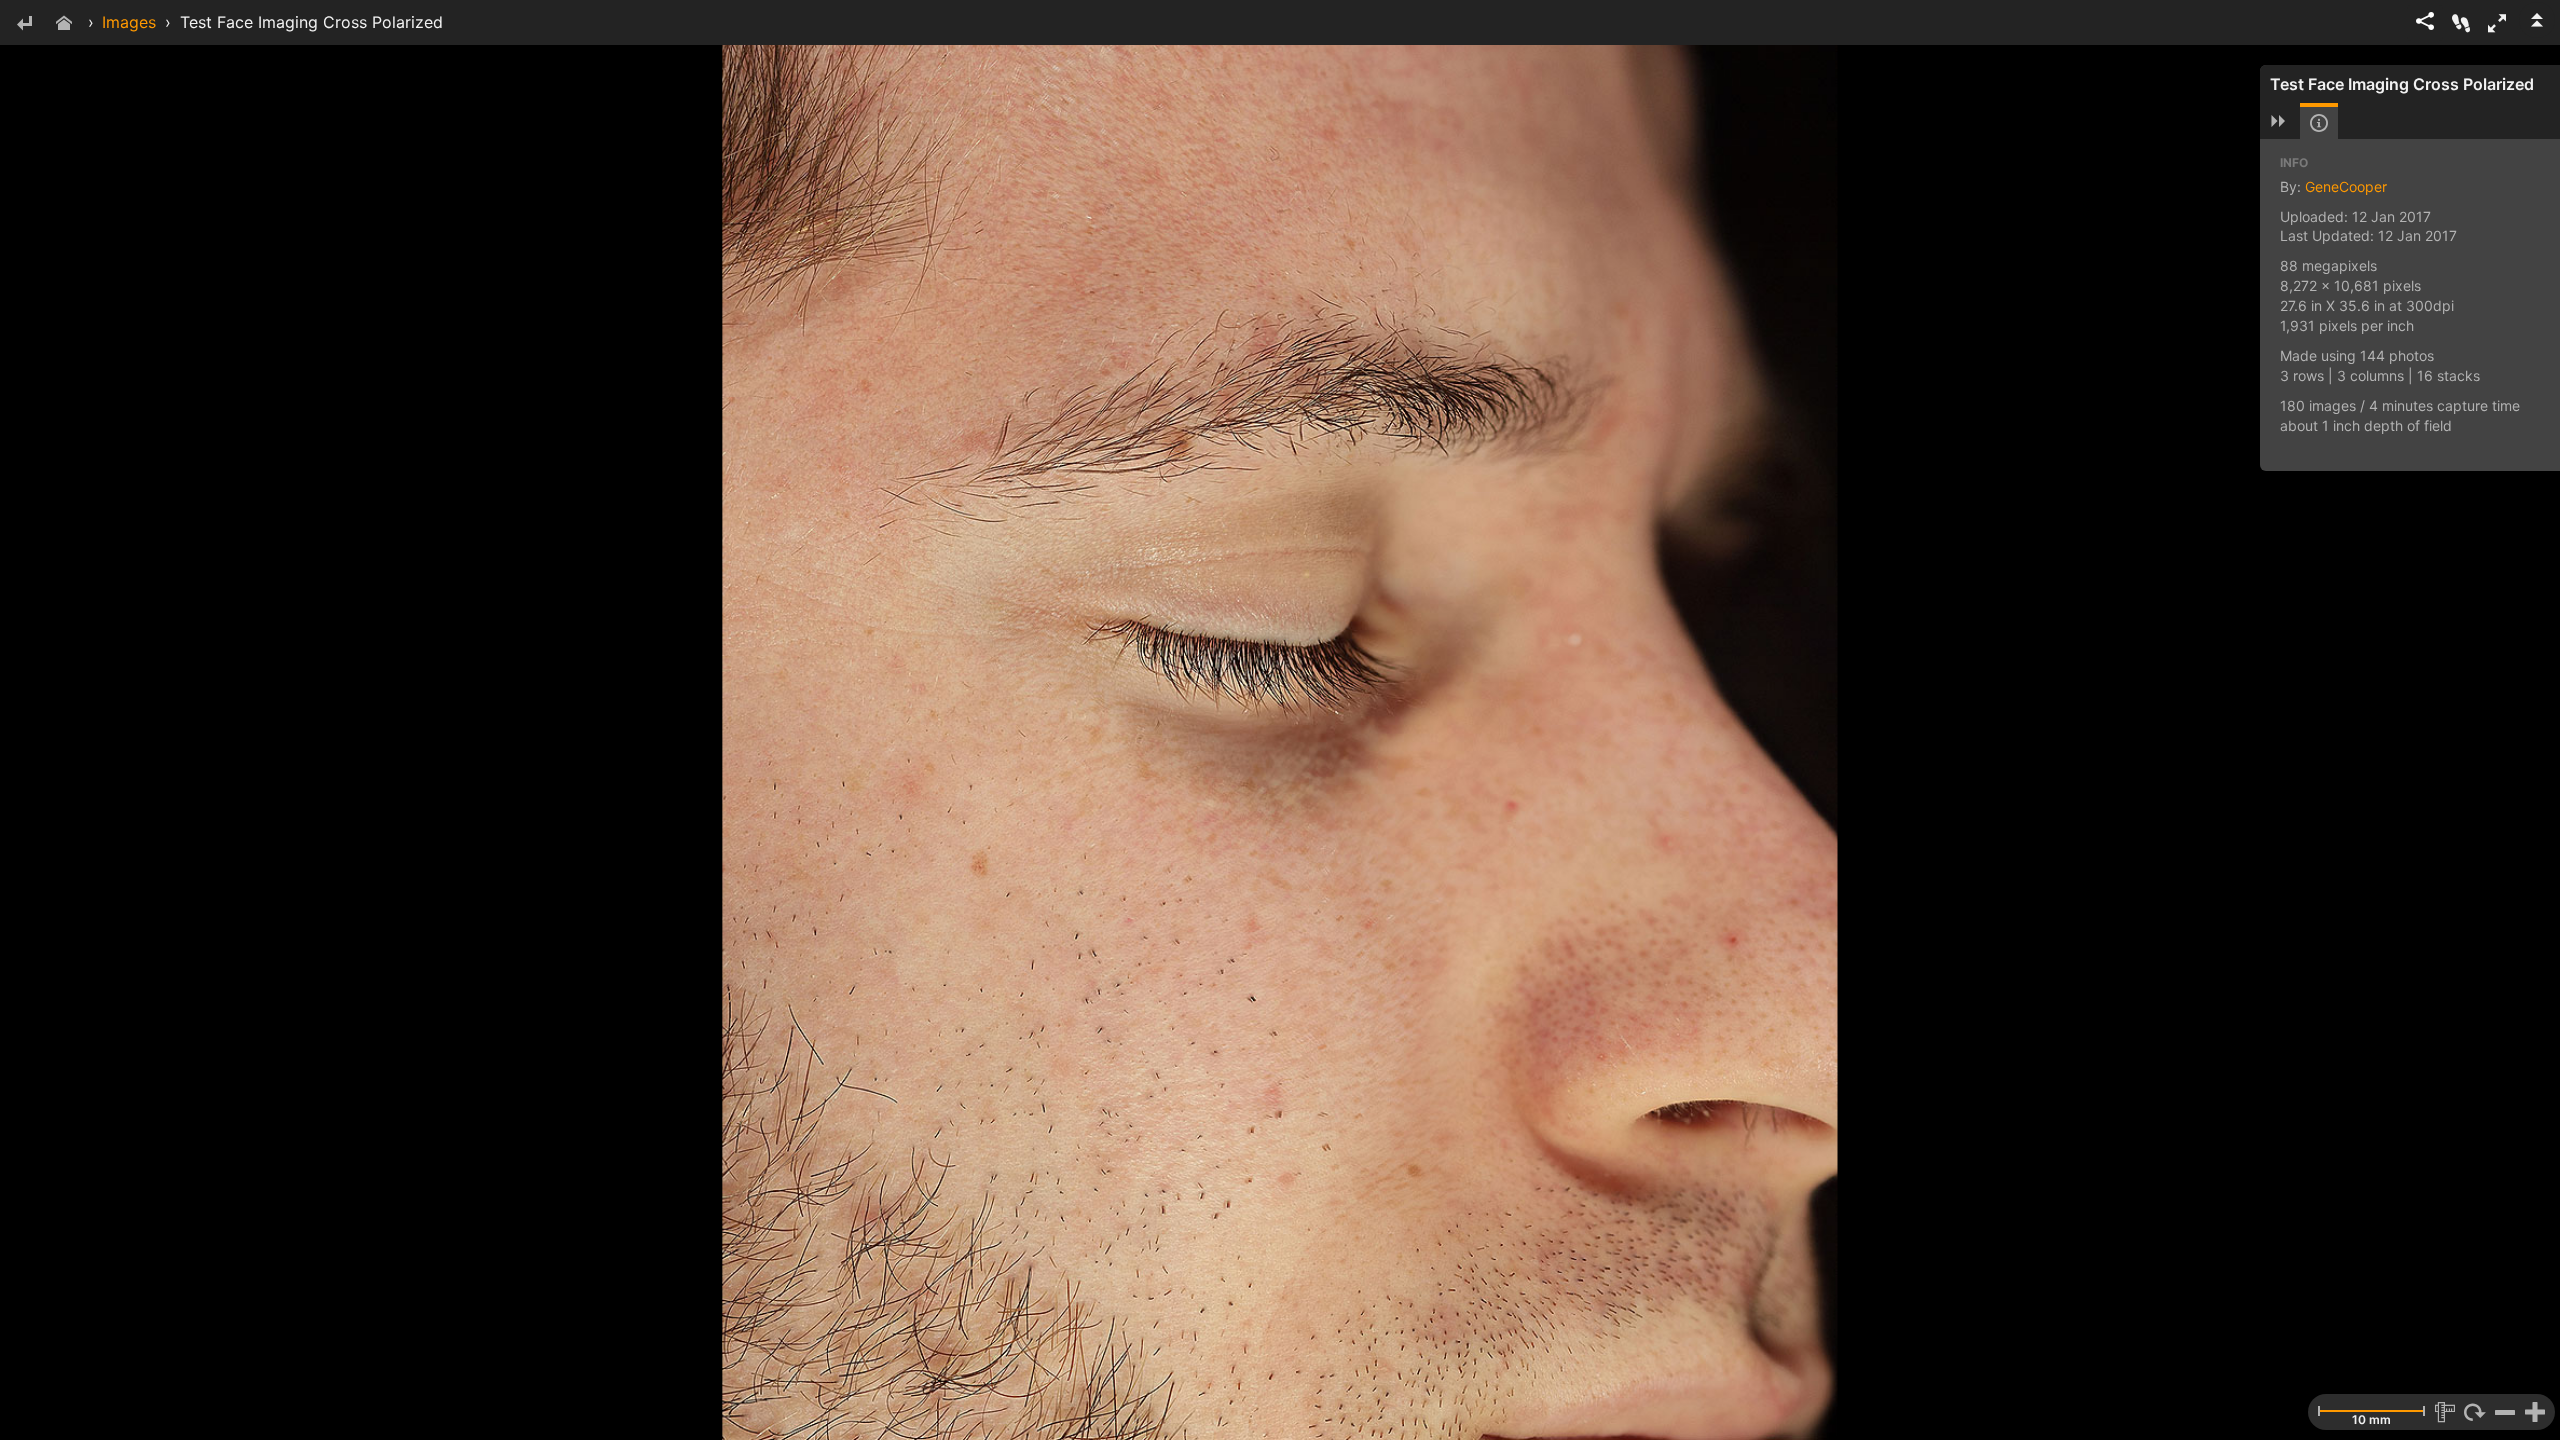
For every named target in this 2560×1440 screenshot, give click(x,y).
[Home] (64, 24)
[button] (2497, 23)
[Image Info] (2319, 123)
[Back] (24, 24)
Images (129, 22)
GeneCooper (2346, 186)
